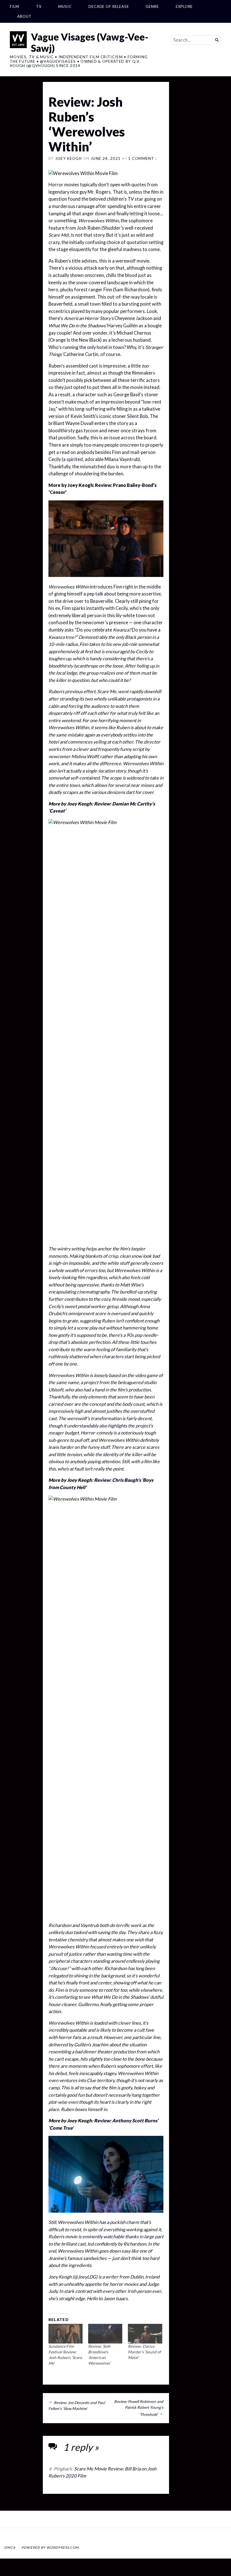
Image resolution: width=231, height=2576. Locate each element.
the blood (127, 275)
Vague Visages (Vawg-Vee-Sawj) (90, 42)
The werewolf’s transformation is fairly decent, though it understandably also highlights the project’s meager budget (101, 1426)
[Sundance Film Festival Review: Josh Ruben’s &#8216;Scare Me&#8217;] (65, 2334)
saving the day (112, 1932)
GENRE (152, 6)
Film (15, 6)
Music (65, 6)
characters (113, 1357)
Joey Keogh (68, 158)
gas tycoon (87, 431)
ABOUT (24, 16)
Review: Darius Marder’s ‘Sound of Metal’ (144, 2352)
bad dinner (86, 2052)
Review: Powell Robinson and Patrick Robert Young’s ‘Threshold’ (139, 2408)
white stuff (118, 1263)
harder (67, 1447)
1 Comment (141, 158)
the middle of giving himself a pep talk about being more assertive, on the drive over (105, 594)
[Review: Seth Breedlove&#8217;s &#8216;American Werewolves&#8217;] (105, 2334)
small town (89, 304)
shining (81, 1976)
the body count (130, 1404)
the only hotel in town (102, 347)
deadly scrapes (63, 792)
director (152, 742)
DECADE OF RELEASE (109, 6)
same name (67, 1382)
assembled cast (82, 366)
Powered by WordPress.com (50, 2547)
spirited (75, 459)
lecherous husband (131, 340)
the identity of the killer (119, 1454)
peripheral (59, 1961)
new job (120, 644)
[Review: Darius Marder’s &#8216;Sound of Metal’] (145, 2334)
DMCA (10, 2547)
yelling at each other (113, 742)
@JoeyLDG (85, 2277)
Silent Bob (137, 416)
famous (75, 2258)
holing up (146, 666)
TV (39, 6)
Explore (184, 6)
